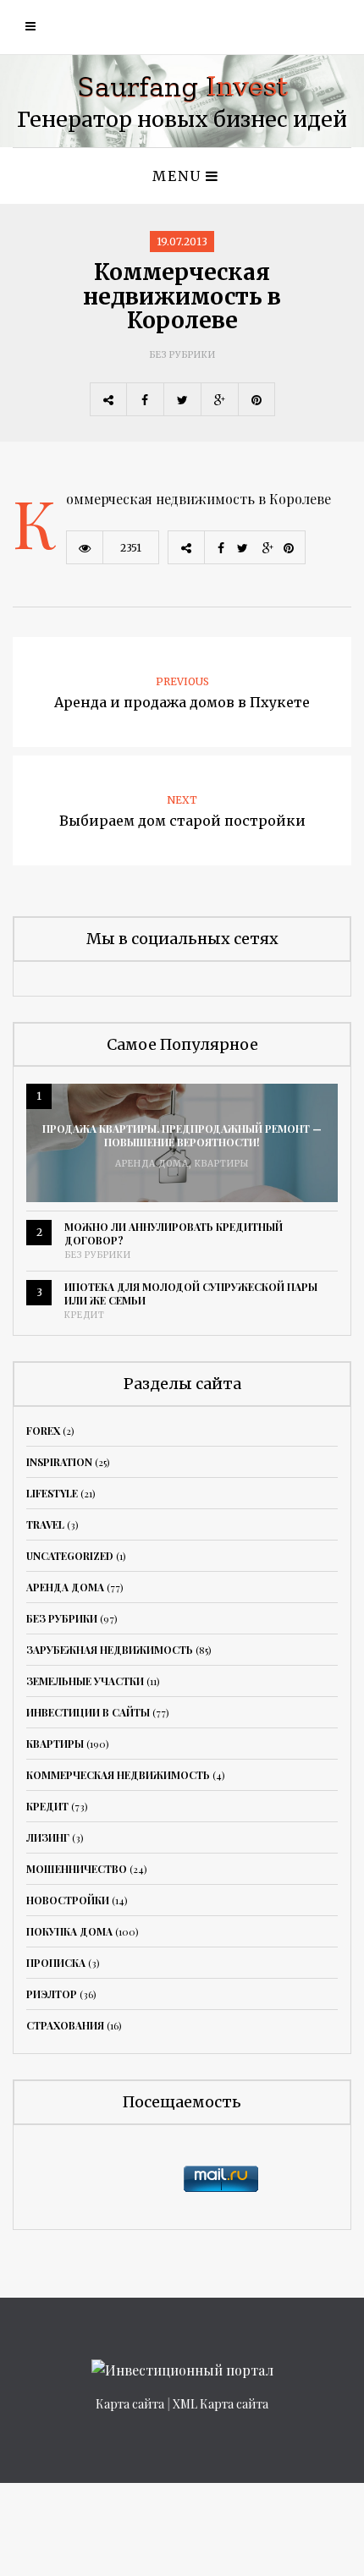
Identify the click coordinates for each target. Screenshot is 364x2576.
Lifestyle (52, 1493)
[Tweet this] (182, 399)
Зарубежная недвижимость (110, 1650)
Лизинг (48, 1837)
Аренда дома (152, 1164)
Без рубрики (182, 355)
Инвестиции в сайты (88, 1712)
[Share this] (145, 399)
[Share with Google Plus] (219, 399)
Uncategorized (70, 1556)
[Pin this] (256, 399)
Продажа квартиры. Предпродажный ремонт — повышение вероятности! (182, 1135)
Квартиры (222, 1164)
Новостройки (68, 1900)
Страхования (65, 2025)
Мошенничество (77, 1869)
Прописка (56, 1963)
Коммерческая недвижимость (118, 1775)
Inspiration (59, 1462)
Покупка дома (69, 1931)
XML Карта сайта (221, 2404)
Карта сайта (130, 2404)
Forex (43, 1431)
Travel (45, 1524)
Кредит (85, 1315)
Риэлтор (52, 1994)
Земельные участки (85, 1681)
